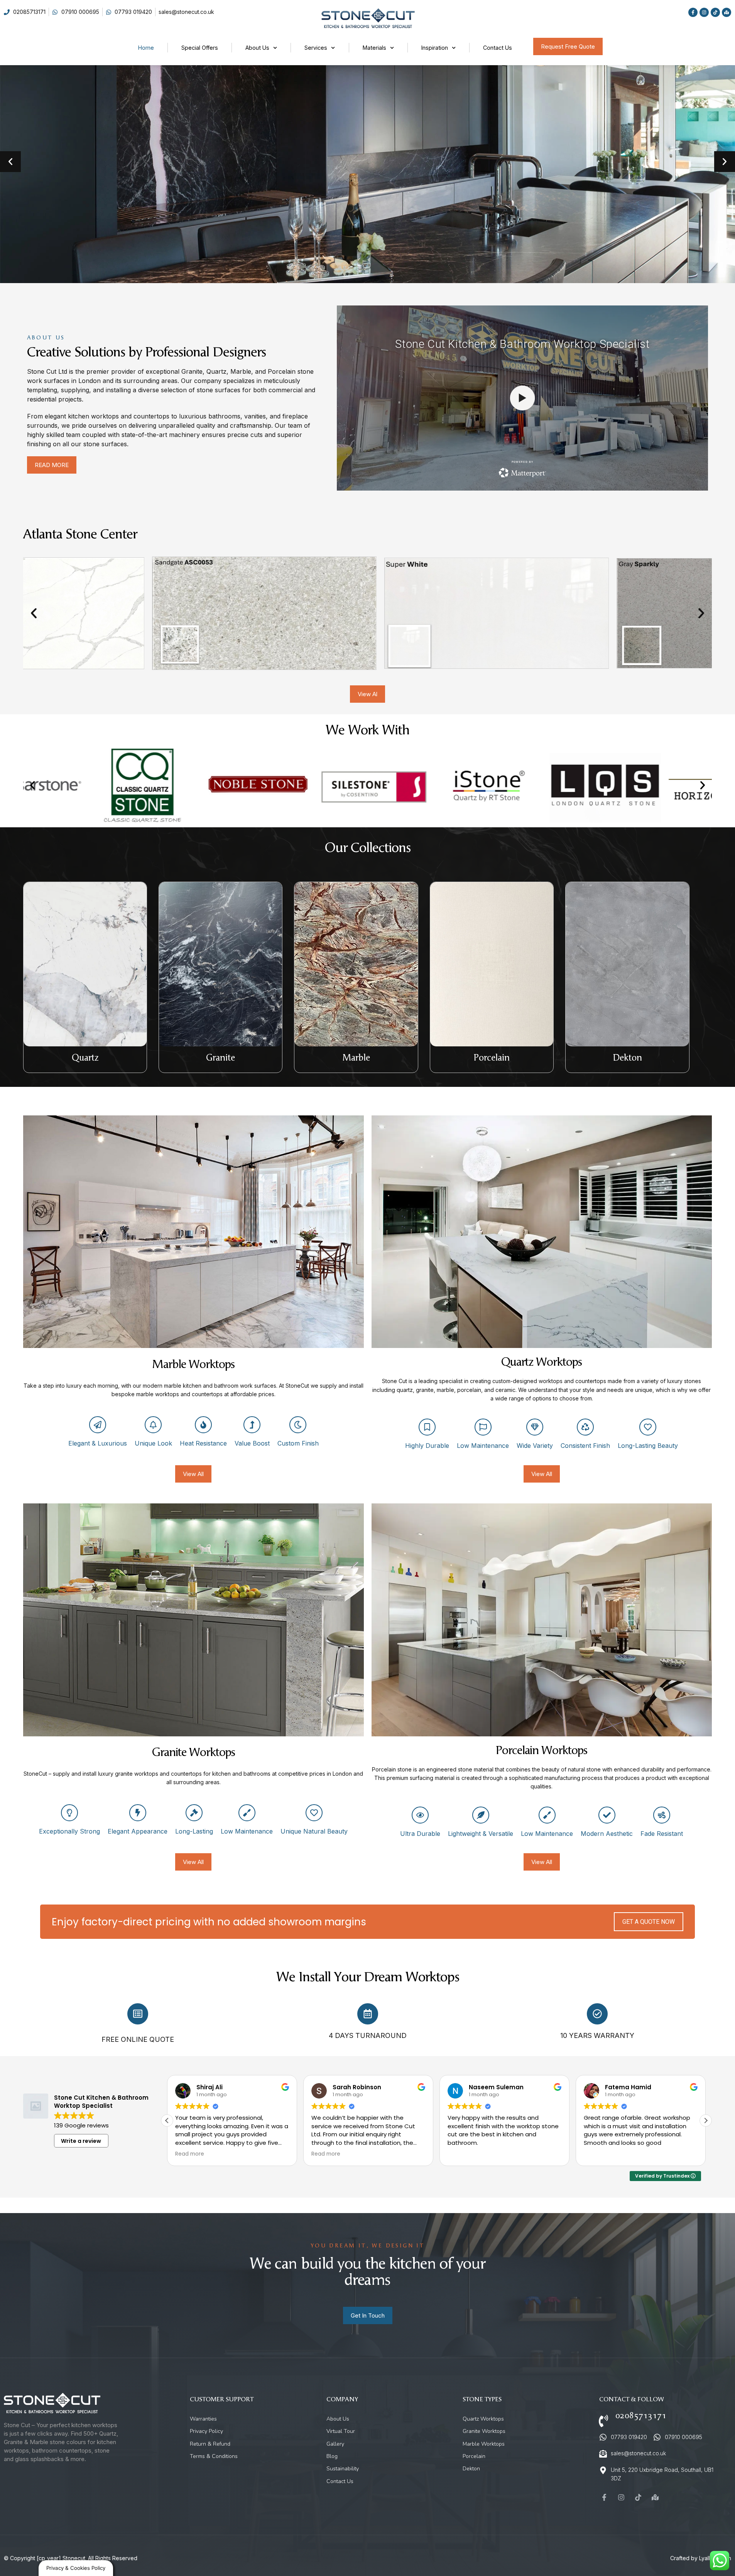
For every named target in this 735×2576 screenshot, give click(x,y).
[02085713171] (603, 2421)
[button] (10, 162)
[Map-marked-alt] (727, 12)
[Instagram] (704, 12)
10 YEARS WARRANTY (597, 2035)
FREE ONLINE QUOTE (138, 2039)
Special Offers (200, 48)
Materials (374, 48)
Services (316, 48)
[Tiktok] (715, 12)
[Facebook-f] (693, 12)
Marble (356, 1058)
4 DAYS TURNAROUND (368, 2035)
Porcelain (492, 1058)
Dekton (628, 1058)
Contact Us (498, 48)
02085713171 (641, 2416)
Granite (220, 1058)
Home (146, 48)
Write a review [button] (81, 2141)
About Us (257, 48)
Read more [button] (187, 2154)
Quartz (85, 1058)
